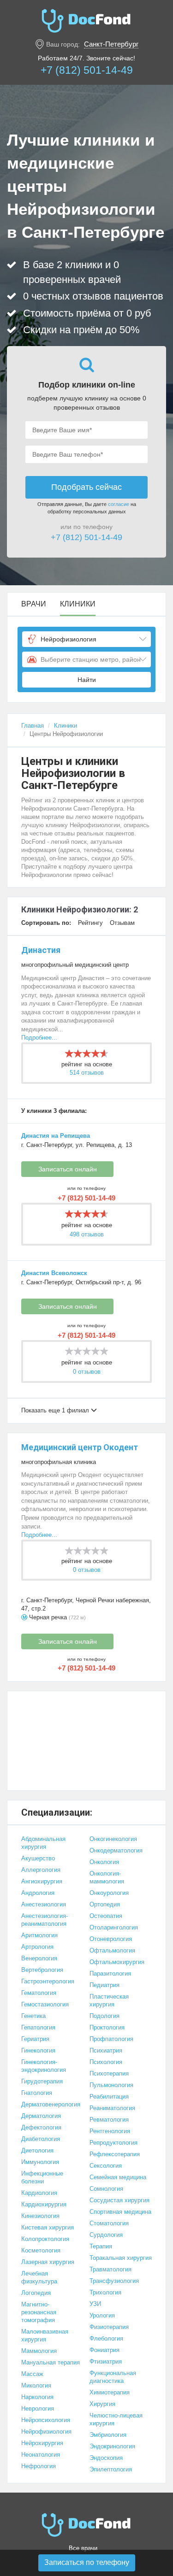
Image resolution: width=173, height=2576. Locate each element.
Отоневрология (111, 1939)
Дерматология (41, 2116)
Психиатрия (106, 2050)
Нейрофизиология (46, 2432)
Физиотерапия (109, 2327)
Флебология (106, 2338)
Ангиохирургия (42, 1881)
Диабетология (41, 2139)
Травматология (110, 2269)
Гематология (39, 1993)
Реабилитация (109, 2097)
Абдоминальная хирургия (43, 1843)
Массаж (32, 2374)
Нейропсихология (46, 2420)
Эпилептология (111, 2469)
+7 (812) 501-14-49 (87, 70)
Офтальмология (112, 1950)
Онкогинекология (113, 1839)
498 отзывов (87, 1234)
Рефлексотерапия (115, 2154)
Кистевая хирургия (48, 2227)
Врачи (34, 604)
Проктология (107, 2027)
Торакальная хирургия (121, 2258)
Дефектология (41, 2127)
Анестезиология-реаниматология (45, 1920)
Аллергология (41, 1870)
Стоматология (109, 2223)
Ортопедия (105, 1904)
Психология (106, 2062)
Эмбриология (108, 2435)
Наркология (37, 2397)
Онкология (104, 1862)
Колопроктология (45, 2239)
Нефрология (39, 2466)
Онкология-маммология (107, 1877)
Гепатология (38, 2027)
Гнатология (37, 2093)
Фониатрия (104, 2350)
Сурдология (106, 2235)
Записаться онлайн (68, 1169)
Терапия (101, 2246)
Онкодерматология (116, 1850)
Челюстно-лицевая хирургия (116, 2419)
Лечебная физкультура (39, 2277)
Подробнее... (39, 1038)
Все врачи (83, 2548)
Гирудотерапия (42, 2081)
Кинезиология (40, 2216)
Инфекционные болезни (42, 2177)
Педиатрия (104, 1985)
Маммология (39, 2351)
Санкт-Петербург (111, 44)
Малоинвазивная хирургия (45, 2335)
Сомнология (106, 2189)
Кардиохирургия (44, 2204)
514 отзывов (87, 1073)
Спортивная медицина (120, 2212)
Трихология (105, 2292)
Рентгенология (110, 2131)
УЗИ (95, 2304)
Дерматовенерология (51, 2104)
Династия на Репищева (56, 1136)
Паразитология (110, 1973)
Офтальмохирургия (117, 1962)
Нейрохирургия (42, 2443)
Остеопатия (106, 1916)
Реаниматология (112, 2108)
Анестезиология (44, 1904)
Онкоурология (109, 1893)
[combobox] (86, 639)
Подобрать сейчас (86, 487)
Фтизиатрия (106, 2361)
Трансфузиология (114, 2281)
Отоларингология (114, 1927)
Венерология (39, 1958)
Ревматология (109, 2120)
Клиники (78, 604)
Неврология (38, 2408)
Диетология (37, 2150)
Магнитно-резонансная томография (39, 2312)
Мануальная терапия (51, 2362)
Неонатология (41, 2455)
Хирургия (102, 2404)
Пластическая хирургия (109, 2000)
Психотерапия (109, 2073)
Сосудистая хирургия (119, 2200)
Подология (104, 2016)
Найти (87, 680)
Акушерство (38, 1858)
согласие (119, 504)
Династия (41, 950)
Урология (102, 2315)
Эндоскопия (106, 2458)
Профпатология (111, 2039)
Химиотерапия (110, 2392)
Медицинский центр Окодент (80, 1447)
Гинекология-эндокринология (44, 2066)
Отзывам (122, 923)
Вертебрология (42, 1970)
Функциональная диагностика (113, 2377)
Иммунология (40, 2162)
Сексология (106, 2166)
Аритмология (39, 1935)
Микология (36, 2385)
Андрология (38, 1893)
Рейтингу (90, 923)
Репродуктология (113, 2143)
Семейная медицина (118, 2177)
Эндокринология (112, 2446)
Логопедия (36, 2293)
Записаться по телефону (87, 2562)
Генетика (33, 2016)
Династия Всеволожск (54, 1273)
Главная (33, 726)
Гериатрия (35, 2039)
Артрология (37, 1947)
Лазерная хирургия (48, 2262)
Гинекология (38, 2050)
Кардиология (39, 2193)
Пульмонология (111, 2085)
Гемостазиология (45, 2004)
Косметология (41, 2250)
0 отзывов (87, 1372)
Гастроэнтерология (48, 1981)
